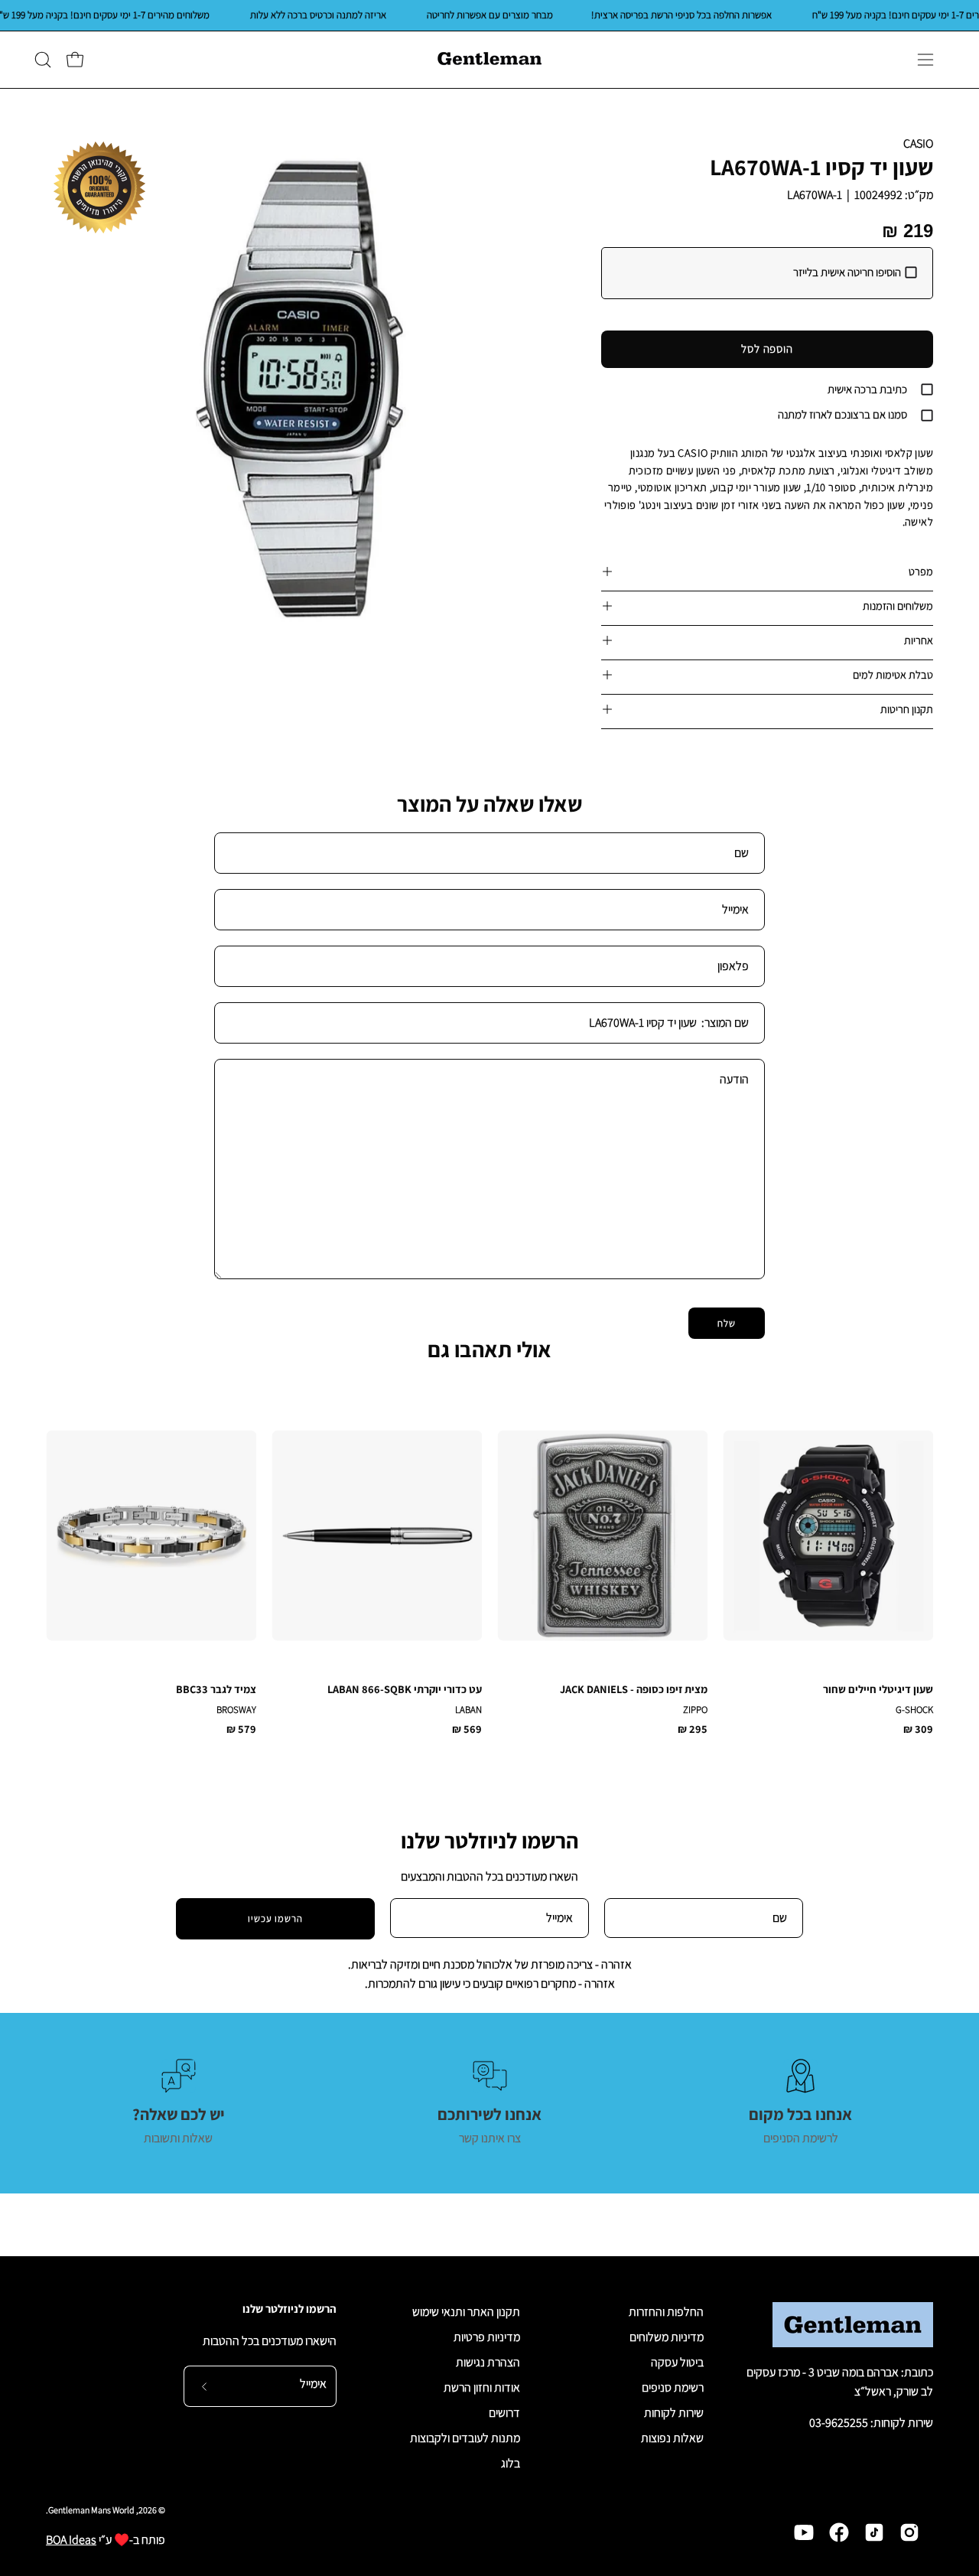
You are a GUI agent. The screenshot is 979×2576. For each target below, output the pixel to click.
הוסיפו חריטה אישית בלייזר (847, 272)
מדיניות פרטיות (487, 2337)
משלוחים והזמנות (898, 606)
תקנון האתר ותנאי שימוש (466, 2312)
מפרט (921, 571)
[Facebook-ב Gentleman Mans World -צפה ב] (839, 2532)
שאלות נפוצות (672, 2438)
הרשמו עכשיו (276, 1918)
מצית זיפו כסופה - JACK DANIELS (634, 1689)
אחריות (919, 640)
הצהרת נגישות (488, 2362)
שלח (727, 1323)
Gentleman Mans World (91, 2510)
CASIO (918, 143)
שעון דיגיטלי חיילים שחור (878, 1689)
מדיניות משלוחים (667, 2337)
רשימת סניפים (673, 2387)
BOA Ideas (71, 2540)
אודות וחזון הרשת (482, 2387)
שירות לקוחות (674, 2413)
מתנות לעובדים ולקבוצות (465, 2438)
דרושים (504, 2413)
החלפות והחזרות (666, 2312)
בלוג (511, 2463)
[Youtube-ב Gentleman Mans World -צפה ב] (804, 2532)
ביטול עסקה (677, 2362)
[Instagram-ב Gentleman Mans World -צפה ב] (909, 2532)
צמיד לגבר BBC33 (216, 1689)
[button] (43, 60)
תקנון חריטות (907, 709)
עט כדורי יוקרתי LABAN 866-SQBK (405, 1689)
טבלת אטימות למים (893, 674)
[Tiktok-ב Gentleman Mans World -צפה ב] (874, 2532)
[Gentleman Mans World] (489, 60)
